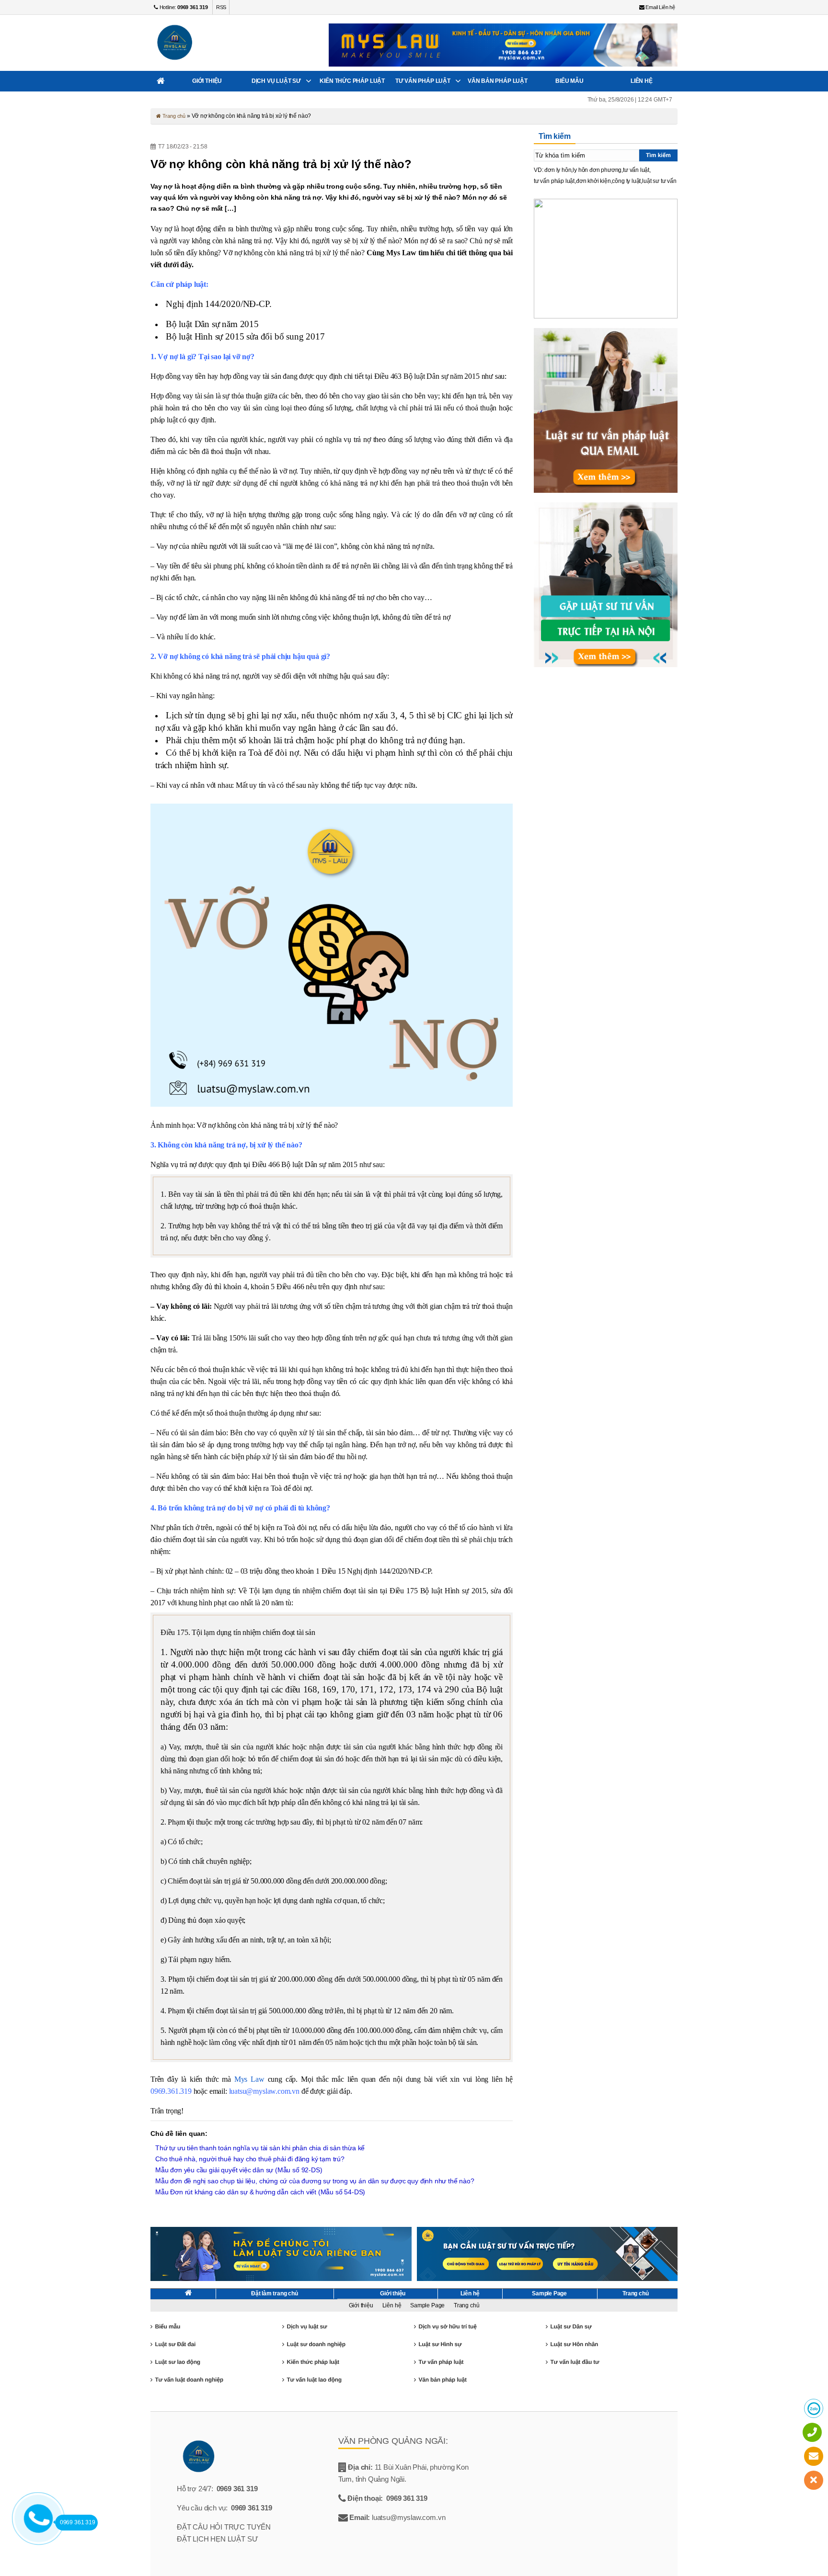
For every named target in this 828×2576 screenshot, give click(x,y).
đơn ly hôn (558, 170)
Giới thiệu (207, 81)
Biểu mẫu (569, 81)
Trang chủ (173, 116)
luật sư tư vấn (659, 181)
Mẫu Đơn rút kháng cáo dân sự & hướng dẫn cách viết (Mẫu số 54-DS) (260, 2192)
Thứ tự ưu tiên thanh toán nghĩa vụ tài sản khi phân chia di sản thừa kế (260, 2148)
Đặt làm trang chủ (275, 2293)
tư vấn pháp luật (554, 181)
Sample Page (549, 2293)
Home (161, 81)
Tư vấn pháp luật (423, 81)
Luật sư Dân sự (571, 2326)
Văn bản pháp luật (498, 81)
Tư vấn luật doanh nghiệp (189, 2380)
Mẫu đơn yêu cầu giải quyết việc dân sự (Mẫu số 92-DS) (239, 2170)
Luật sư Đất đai (175, 2344)
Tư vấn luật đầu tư (575, 2362)
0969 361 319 (237, 2489)
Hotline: (183, 7)
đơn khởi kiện (593, 181)
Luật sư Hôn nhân (574, 2344)
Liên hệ (642, 81)
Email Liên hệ (660, 7)
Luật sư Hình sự (440, 2344)
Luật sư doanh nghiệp (316, 2344)
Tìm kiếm (658, 155)
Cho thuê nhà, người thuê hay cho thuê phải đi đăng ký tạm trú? (250, 2159)
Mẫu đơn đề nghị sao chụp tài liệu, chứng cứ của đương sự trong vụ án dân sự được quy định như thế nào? (315, 2181)
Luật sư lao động (177, 2362)
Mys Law (249, 2079)
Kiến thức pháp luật (352, 81)
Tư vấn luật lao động (314, 2380)
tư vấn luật (636, 170)
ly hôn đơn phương (597, 170)
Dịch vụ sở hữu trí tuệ (447, 2326)
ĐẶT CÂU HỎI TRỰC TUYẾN (224, 2527)
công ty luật (626, 181)
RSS (221, 7)
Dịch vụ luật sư (276, 81)
